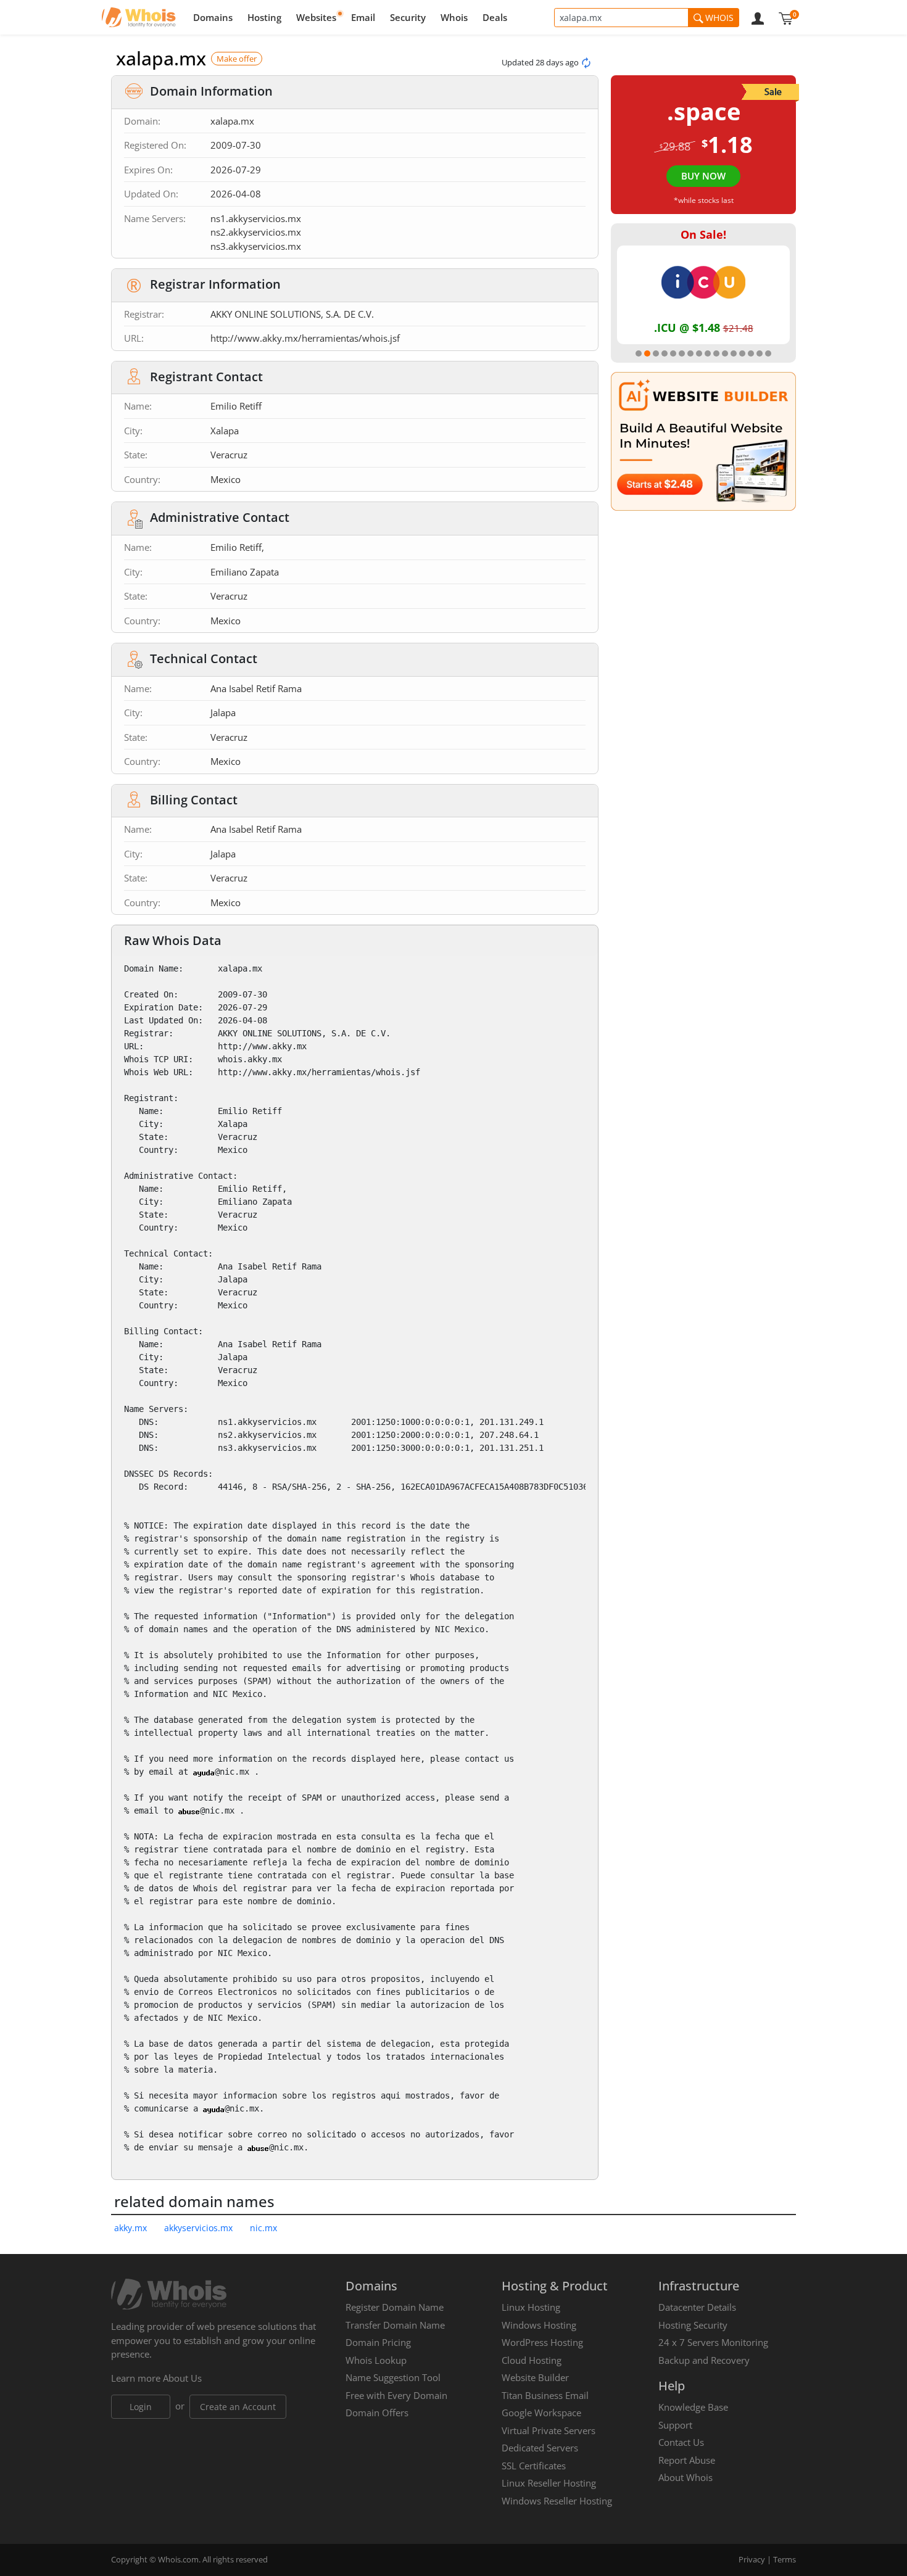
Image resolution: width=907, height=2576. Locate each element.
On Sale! (703, 234)
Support (675, 2425)
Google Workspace (541, 2413)
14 (751, 353)
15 (760, 353)
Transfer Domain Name (395, 2325)
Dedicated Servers (540, 2448)
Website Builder (535, 2377)
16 (768, 353)
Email (363, 17)
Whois (454, 17)
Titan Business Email (545, 2395)
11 (725, 353)
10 (716, 353)
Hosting (264, 17)
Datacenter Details (697, 2307)
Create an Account (238, 2407)
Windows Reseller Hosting (557, 2501)
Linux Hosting (531, 2307)
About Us (182, 2378)
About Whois (685, 2477)
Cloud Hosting (532, 2360)
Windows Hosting (539, 2325)
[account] (758, 17)
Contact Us (681, 2442)
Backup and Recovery (704, 2360)
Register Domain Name (395, 2307)
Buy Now (703, 176)
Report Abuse (687, 2460)
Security (408, 17)
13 (742, 353)
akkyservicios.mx (198, 2228)
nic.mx (263, 2228)
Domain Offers (377, 2413)
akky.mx (130, 2228)
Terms (785, 2559)
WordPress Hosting (542, 2342)
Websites (316, 17)
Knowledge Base (693, 2407)
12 (734, 353)
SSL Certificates (534, 2466)
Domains (213, 17)
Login (141, 2407)
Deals (495, 17)
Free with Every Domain (396, 2395)
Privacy (752, 2559)
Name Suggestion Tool (393, 2377)
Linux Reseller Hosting (549, 2483)
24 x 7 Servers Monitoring (713, 2342)
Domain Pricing (378, 2342)
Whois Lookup (376, 2360)
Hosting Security (693, 2325)
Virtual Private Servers (549, 2430)
